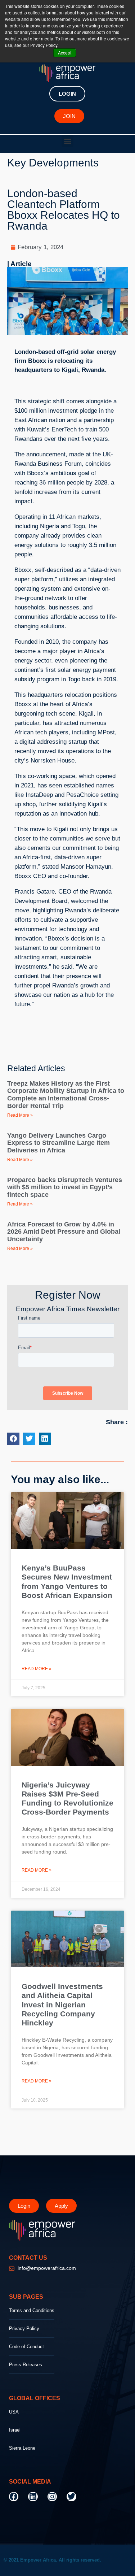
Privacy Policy (24, 2329)
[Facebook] (14, 2497)
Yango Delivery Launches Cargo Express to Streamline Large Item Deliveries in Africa (58, 1143)
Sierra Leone (22, 2448)
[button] (67, 141)
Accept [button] (65, 53)
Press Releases (26, 2365)
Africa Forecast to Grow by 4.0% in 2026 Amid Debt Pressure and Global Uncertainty (64, 1232)
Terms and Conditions (32, 2310)
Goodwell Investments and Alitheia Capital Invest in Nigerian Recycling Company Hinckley (62, 2004)
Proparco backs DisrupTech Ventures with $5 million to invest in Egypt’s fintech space (65, 1187)
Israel (15, 2430)
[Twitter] (71, 2497)
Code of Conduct (26, 2347)
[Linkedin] (33, 2497)
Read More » (20, 1115)
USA (14, 2412)
